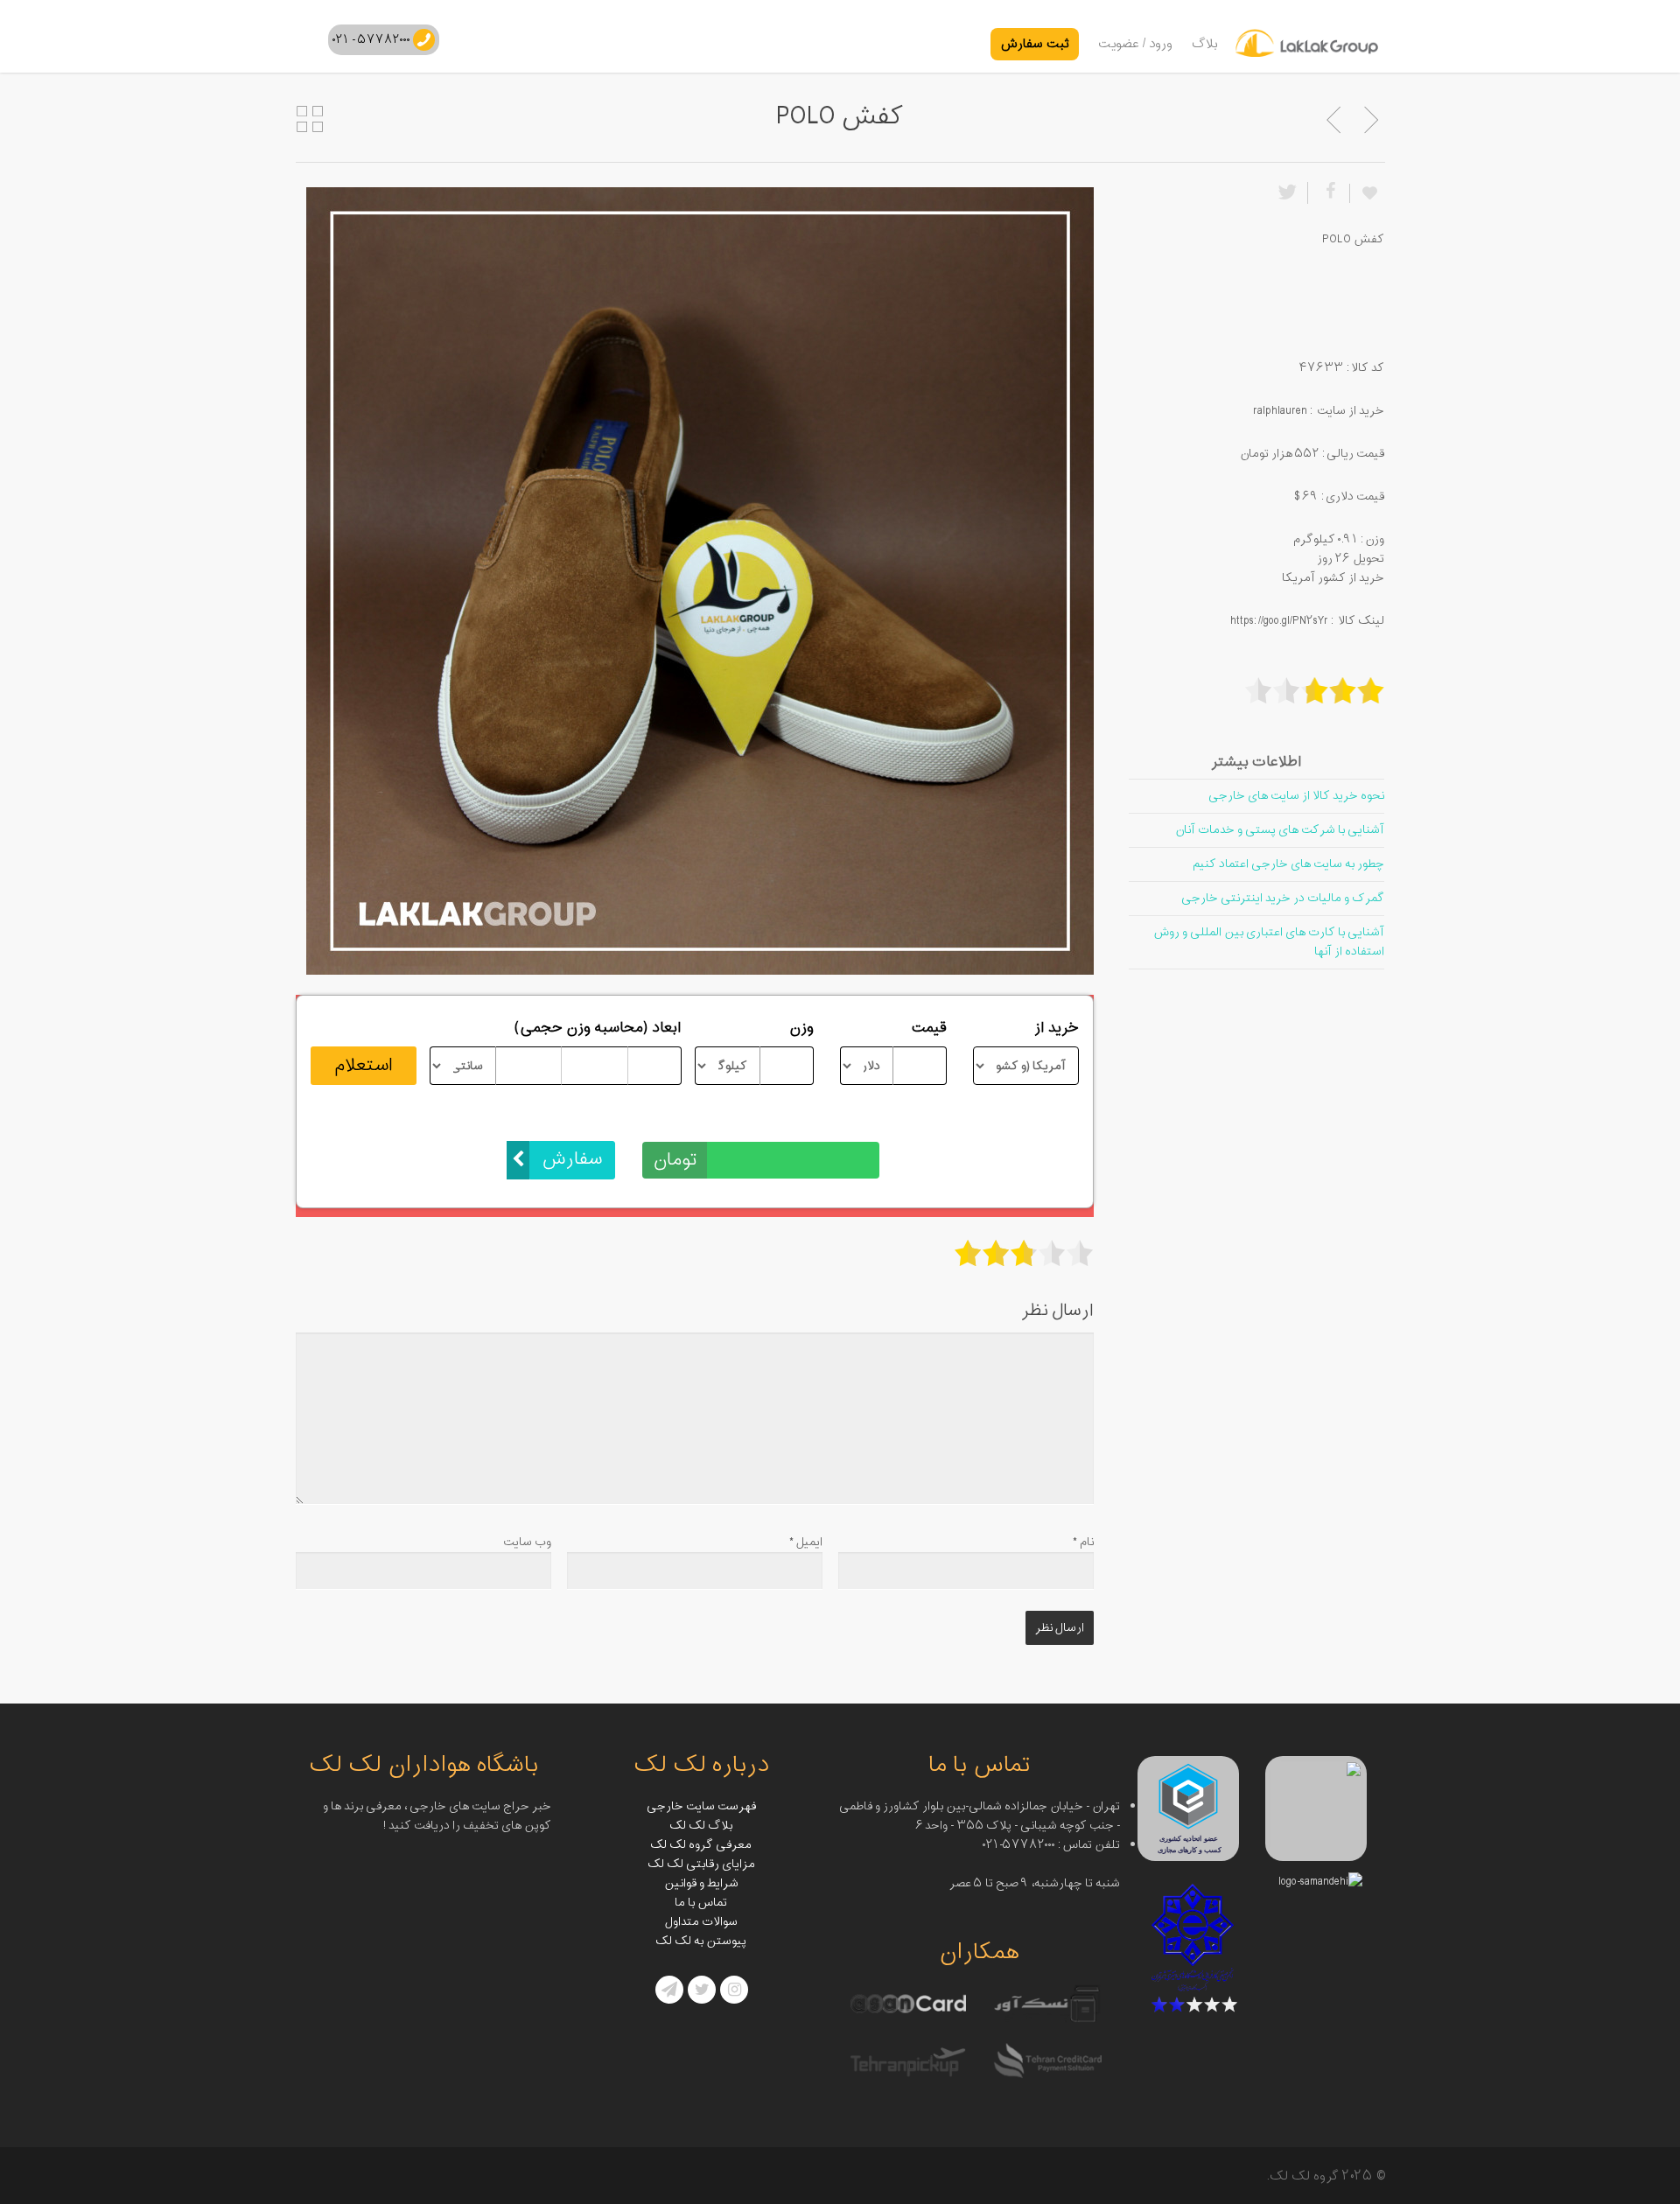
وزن (801, 1028)
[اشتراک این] (1328, 193)
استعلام (364, 1066)
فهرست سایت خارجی (701, 1806)
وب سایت (527, 1542)
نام (1083, 1542)
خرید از (1057, 1028)
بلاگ (1205, 44)
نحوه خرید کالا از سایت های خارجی (1296, 796)
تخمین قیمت (839, 1123)
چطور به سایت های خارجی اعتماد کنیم (1288, 864)
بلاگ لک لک (701, 1826)
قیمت (929, 1028)
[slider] (1024, 1253)
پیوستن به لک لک (701, 1941)
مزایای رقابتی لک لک (701, 1864)
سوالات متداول (701, 1922)
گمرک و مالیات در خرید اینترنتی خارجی (1283, 898)
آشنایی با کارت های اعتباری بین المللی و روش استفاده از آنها (1269, 942)
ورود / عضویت (1135, 44)
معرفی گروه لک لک (701, 1845)
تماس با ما (701, 1903)
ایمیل (806, 1542)
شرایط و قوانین (701, 1883)
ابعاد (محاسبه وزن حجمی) (598, 1028)
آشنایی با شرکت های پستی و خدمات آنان (1280, 830)
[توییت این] (1291, 193)
